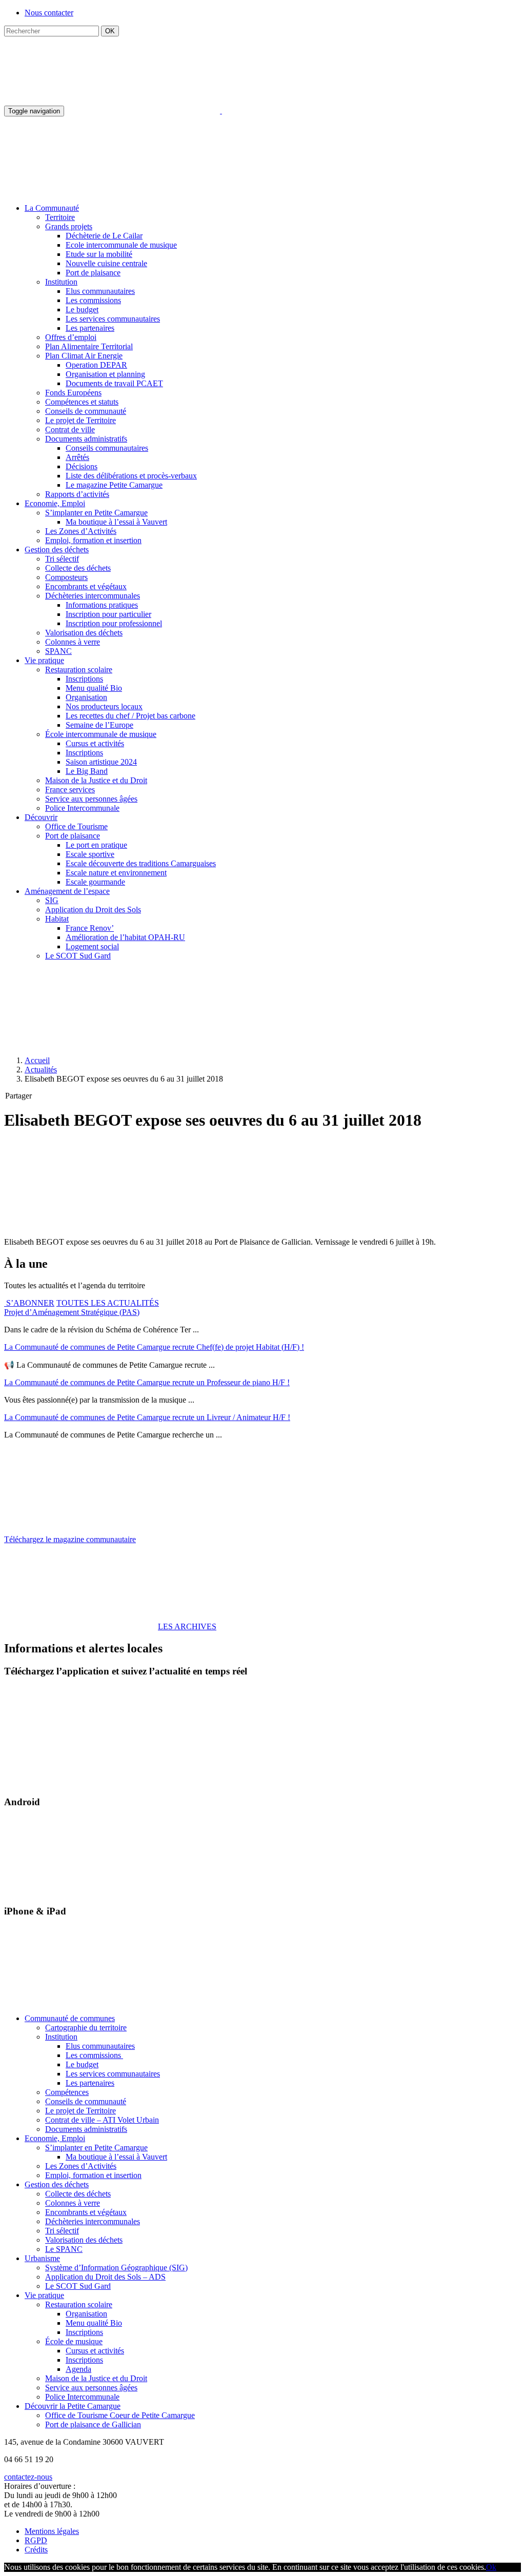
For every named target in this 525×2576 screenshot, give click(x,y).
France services (70, 790)
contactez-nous (28, 2477)
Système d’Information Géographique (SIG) (116, 2268)
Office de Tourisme (76, 826)
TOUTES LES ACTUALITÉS (108, 1303)
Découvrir (41, 817)
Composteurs (66, 577)
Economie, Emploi (55, 503)
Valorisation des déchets (84, 633)
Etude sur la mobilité (99, 254)
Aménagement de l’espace (67, 891)
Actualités (41, 1070)
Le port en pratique (96, 845)
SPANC (58, 651)
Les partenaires (90, 328)
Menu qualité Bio (94, 688)
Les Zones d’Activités (81, 531)
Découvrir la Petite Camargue (73, 2406)
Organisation (86, 697)
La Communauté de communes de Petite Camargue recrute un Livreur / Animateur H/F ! (147, 1417)
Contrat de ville (70, 430)
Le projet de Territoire (80, 420)
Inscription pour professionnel (114, 623)
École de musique (74, 2341)
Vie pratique (44, 660)
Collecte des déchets (78, 568)
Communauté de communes (70, 2018)
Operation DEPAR (96, 365)
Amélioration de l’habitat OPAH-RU (125, 937)
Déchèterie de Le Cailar (104, 236)
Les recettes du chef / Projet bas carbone (130, 716)
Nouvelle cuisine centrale (106, 263)
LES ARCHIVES (187, 1626)
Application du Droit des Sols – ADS (105, 2277)
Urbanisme (42, 2258)
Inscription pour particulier (108, 614)
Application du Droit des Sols (93, 910)
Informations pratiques (102, 605)
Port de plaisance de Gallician (93, 2424)
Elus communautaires (100, 291)
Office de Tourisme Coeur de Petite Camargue (120, 2415)
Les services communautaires (113, 319)
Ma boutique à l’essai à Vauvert (116, 522)
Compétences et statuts (82, 402)
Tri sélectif (62, 559)
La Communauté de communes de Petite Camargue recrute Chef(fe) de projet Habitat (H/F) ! (154, 1347)
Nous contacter (49, 13)
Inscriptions (84, 679)
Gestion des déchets (57, 550)
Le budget (82, 309)
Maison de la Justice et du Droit (96, 780)
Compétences (67, 2092)
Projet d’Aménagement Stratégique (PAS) (72, 1312)
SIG (52, 900)
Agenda (78, 2369)
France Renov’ (90, 928)
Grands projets (69, 226)
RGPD (36, 2540)
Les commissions (93, 300)
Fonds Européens (73, 393)
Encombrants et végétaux (86, 586)
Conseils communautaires (107, 448)
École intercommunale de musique (101, 734)
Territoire (60, 217)
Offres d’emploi (71, 337)
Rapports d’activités (77, 494)
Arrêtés (77, 457)
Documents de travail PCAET (114, 383)
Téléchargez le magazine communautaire (70, 1539)
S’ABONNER (29, 1303)
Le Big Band (87, 771)
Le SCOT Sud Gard (78, 956)
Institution (61, 282)
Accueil (37, 1060)
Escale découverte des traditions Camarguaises (141, 863)
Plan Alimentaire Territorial (89, 346)
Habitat (57, 919)
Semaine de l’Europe (99, 725)
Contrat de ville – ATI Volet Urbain (102, 2120)
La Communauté (52, 208)
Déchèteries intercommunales (93, 596)
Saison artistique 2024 (101, 762)
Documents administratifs (86, 439)
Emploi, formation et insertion (93, 540)
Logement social (92, 946)
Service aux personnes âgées (91, 799)
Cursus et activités (95, 743)
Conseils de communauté (86, 411)
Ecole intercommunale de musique (121, 245)
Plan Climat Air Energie (84, 356)
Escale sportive (90, 854)
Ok (491, 2567)
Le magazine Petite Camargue (114, 485)
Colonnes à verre (73, 642)
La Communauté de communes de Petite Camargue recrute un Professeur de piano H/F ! (147, 1382)
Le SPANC (64, 2249)
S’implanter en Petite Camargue (96, 513)
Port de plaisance (93, 273)
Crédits (36, 2550)
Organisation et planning (105, 374)
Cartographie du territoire (86, 2028)
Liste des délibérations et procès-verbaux (131, 476)
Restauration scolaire (79, 670)
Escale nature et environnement (116, 873)
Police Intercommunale (82, 808)
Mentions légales (52, 2531)
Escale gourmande (95, 882)
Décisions (82, 466)
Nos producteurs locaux (104, 706)
